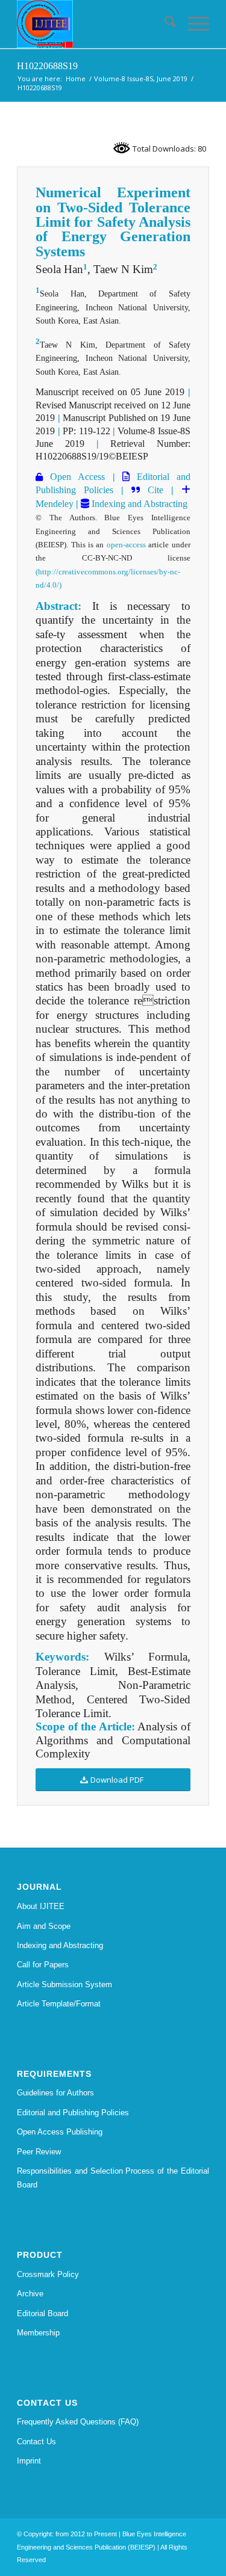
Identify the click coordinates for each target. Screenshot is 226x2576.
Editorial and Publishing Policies (73, 2113)
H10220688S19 (47, 66)
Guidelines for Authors (55, 2093)
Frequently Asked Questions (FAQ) (78, 2422)
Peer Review (39, 2152)
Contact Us (36, 2442)
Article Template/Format (59, 2004)
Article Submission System (64, 1984)
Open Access (74, 477)
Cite (155, 490)
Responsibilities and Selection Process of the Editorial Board (113, 2178)
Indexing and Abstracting (138, 504)
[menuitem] (164, 24)
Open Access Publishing (60, 2132)
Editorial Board (42, 2313)
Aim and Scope (44, 1926)
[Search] (164, 24)
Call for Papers (43, 1965)
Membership (38, 2333)
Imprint (29, 2461)
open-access (126, 545)
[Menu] (193, 24)
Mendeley (55, 504)
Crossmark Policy (48, 2274)
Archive (30, 2294)
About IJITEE (41, 1906)
